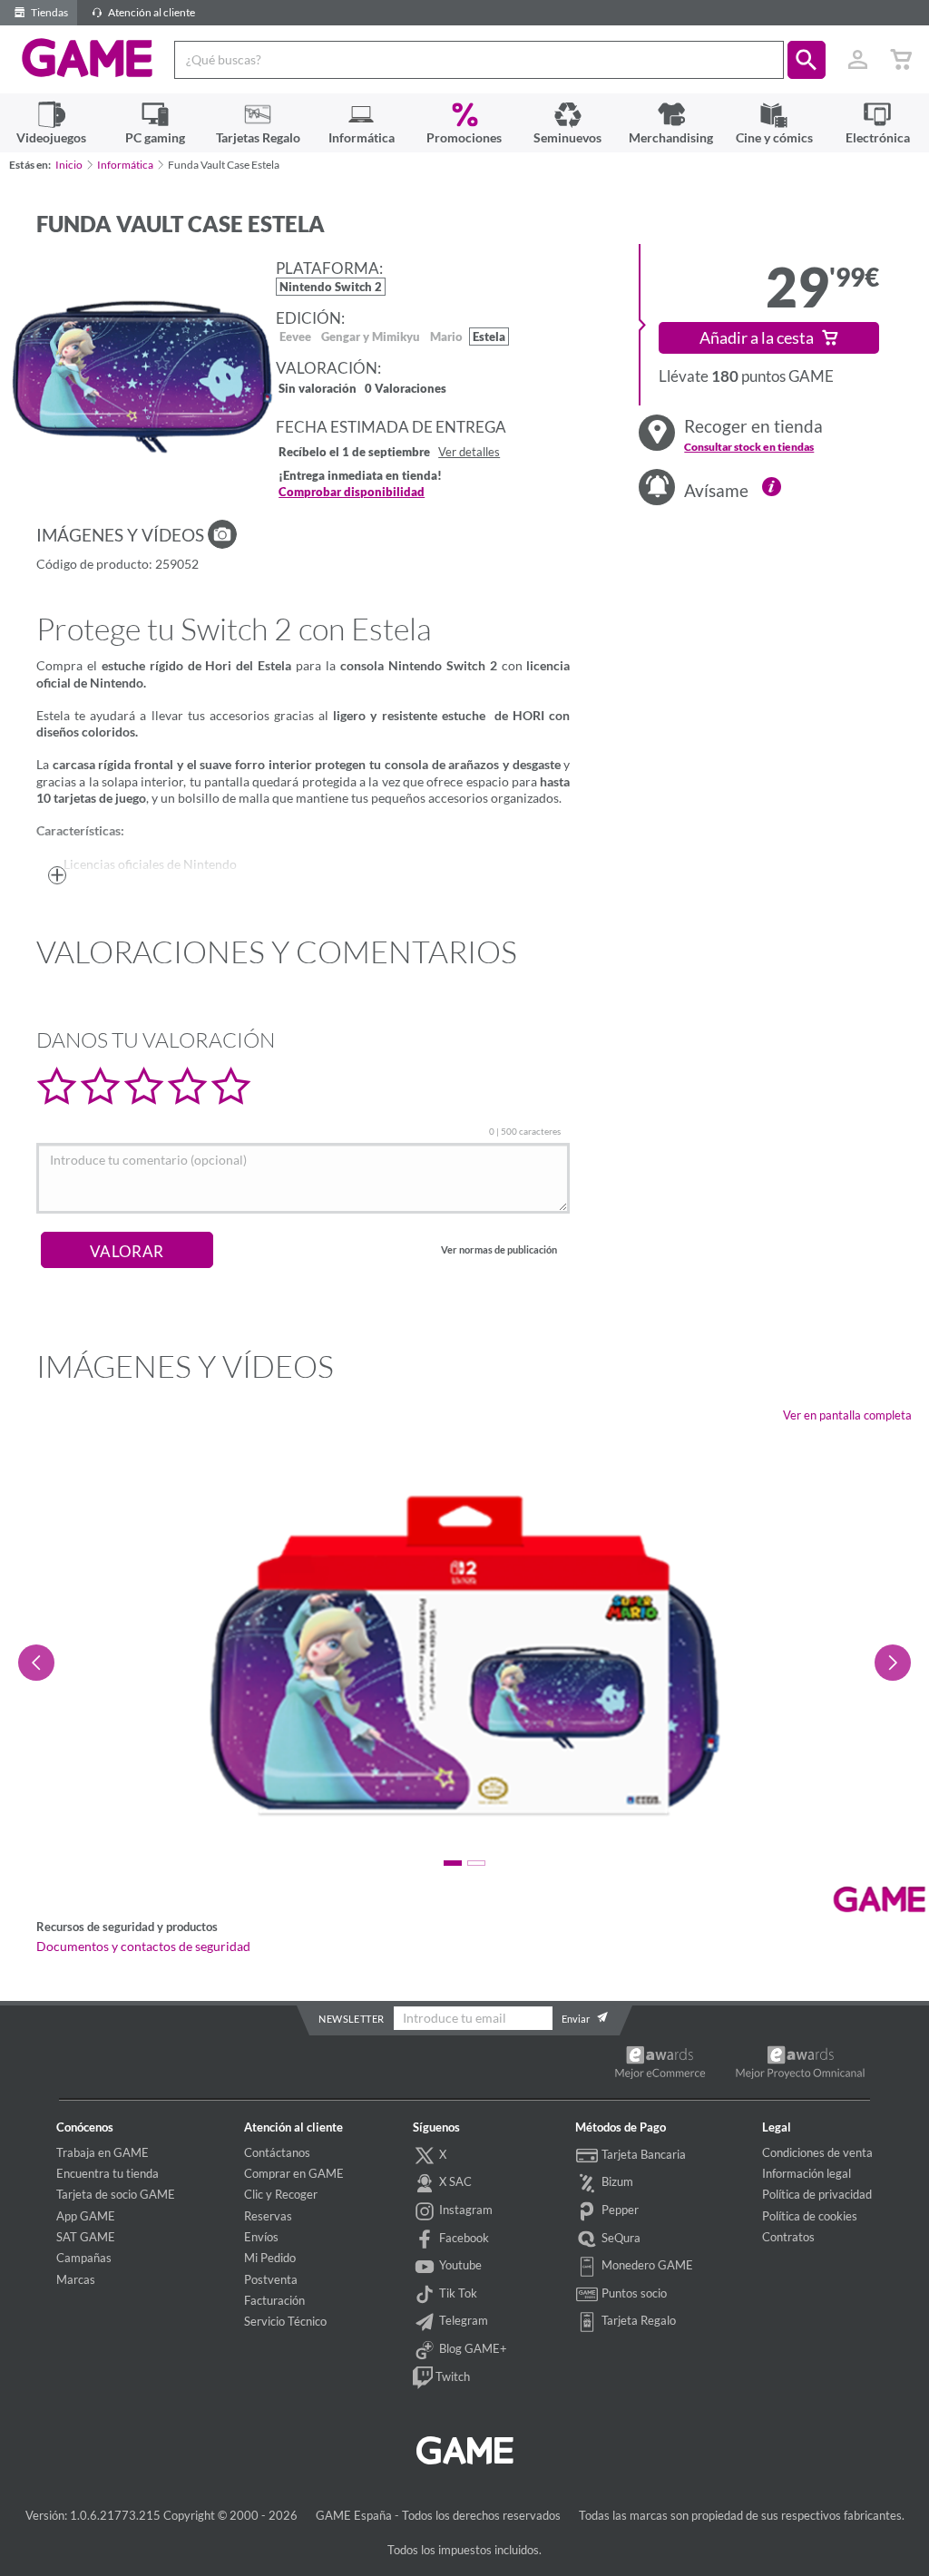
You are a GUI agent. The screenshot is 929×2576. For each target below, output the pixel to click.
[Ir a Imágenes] (222, 534)
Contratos (788, 2237)
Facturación (274, 2300)
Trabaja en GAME (103, 2152)
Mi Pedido (270, 2258)
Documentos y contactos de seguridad (143, 1947)
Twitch (451, 2376)
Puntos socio (633, 2293)
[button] (807, 60)
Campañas (84, 2258)
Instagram (464, 2210)
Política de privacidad (817, 2194)
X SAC (454, 2181)
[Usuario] (857, 60)
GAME (88, 58)
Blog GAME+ (472, 2348)
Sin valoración (318, 390)
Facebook (463, 2238)
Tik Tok (457, 2293)
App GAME (86, 2216)
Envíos (261, 2237)
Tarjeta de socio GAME (116, 2194)
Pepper (619, 2210)
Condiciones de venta (817, 2152)
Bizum (616, 2181)
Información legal (807, 2173)
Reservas (268, 2216)
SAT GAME (86, 2237)
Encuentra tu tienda (108, 2173)
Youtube (459, 2265)
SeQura (620, 2238)
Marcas (76, 2279)
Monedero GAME (646, 2265)
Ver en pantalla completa (847, 1415)
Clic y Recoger (281, 2194)
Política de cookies (810, 2216)
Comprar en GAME (294, 2173)
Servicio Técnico (285, 2321)
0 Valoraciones (406, 390)
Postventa (271, 2279)
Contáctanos (277, 2152)
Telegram (462, 2320)
